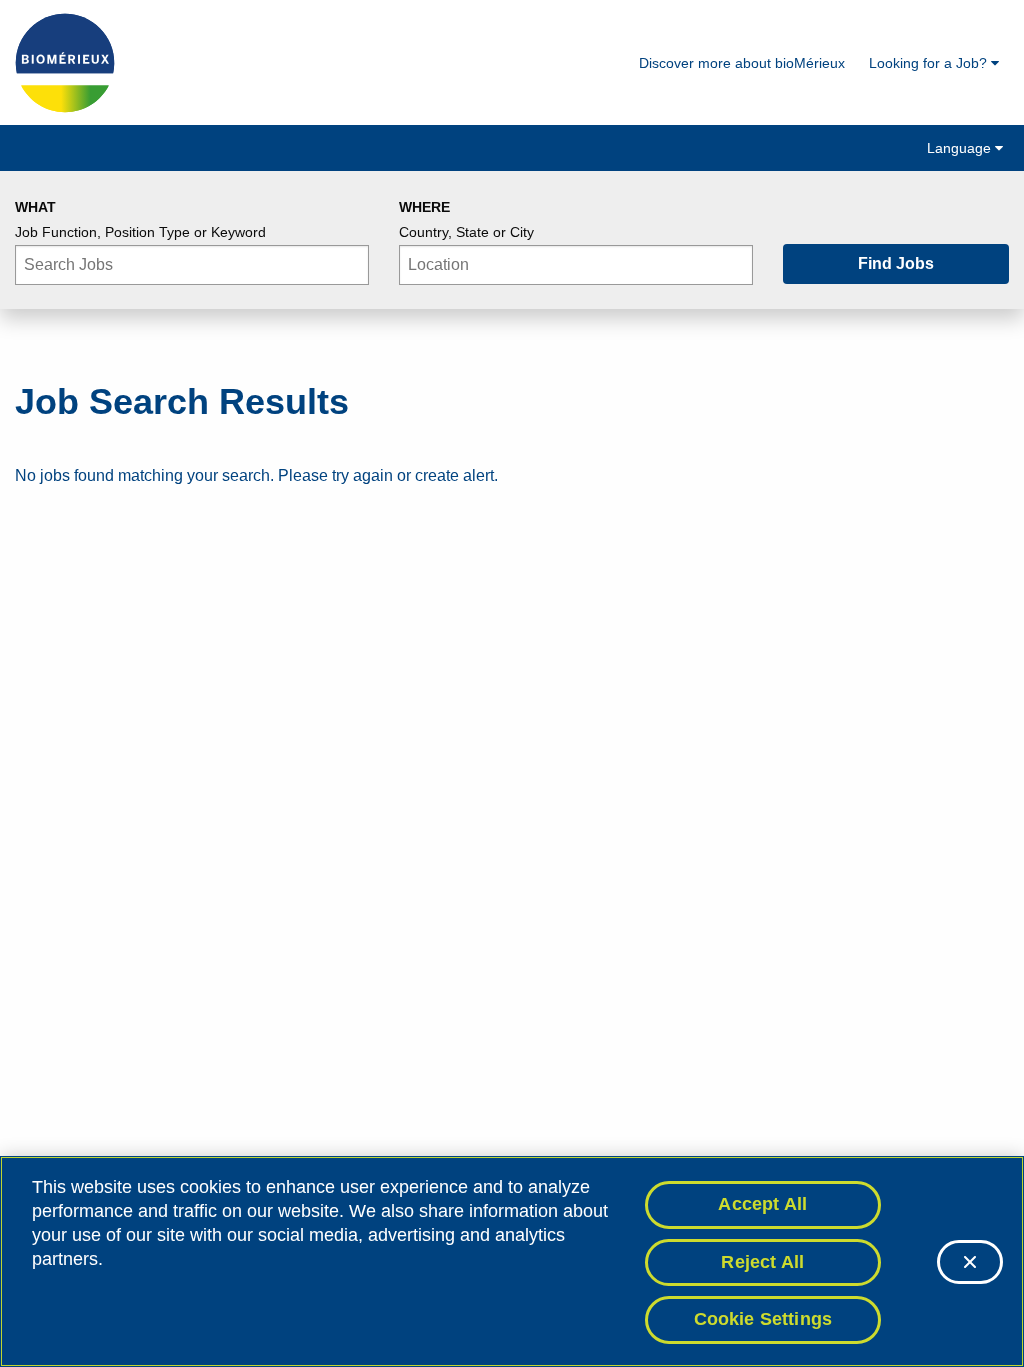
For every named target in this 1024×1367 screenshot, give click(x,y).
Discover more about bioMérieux (742, 63)
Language (961, 148)
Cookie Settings (763, 1319)
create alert (454, 475)
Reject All (762, 1262)
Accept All (762, 1204)
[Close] (970, 1262)
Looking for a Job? (930, 63)
